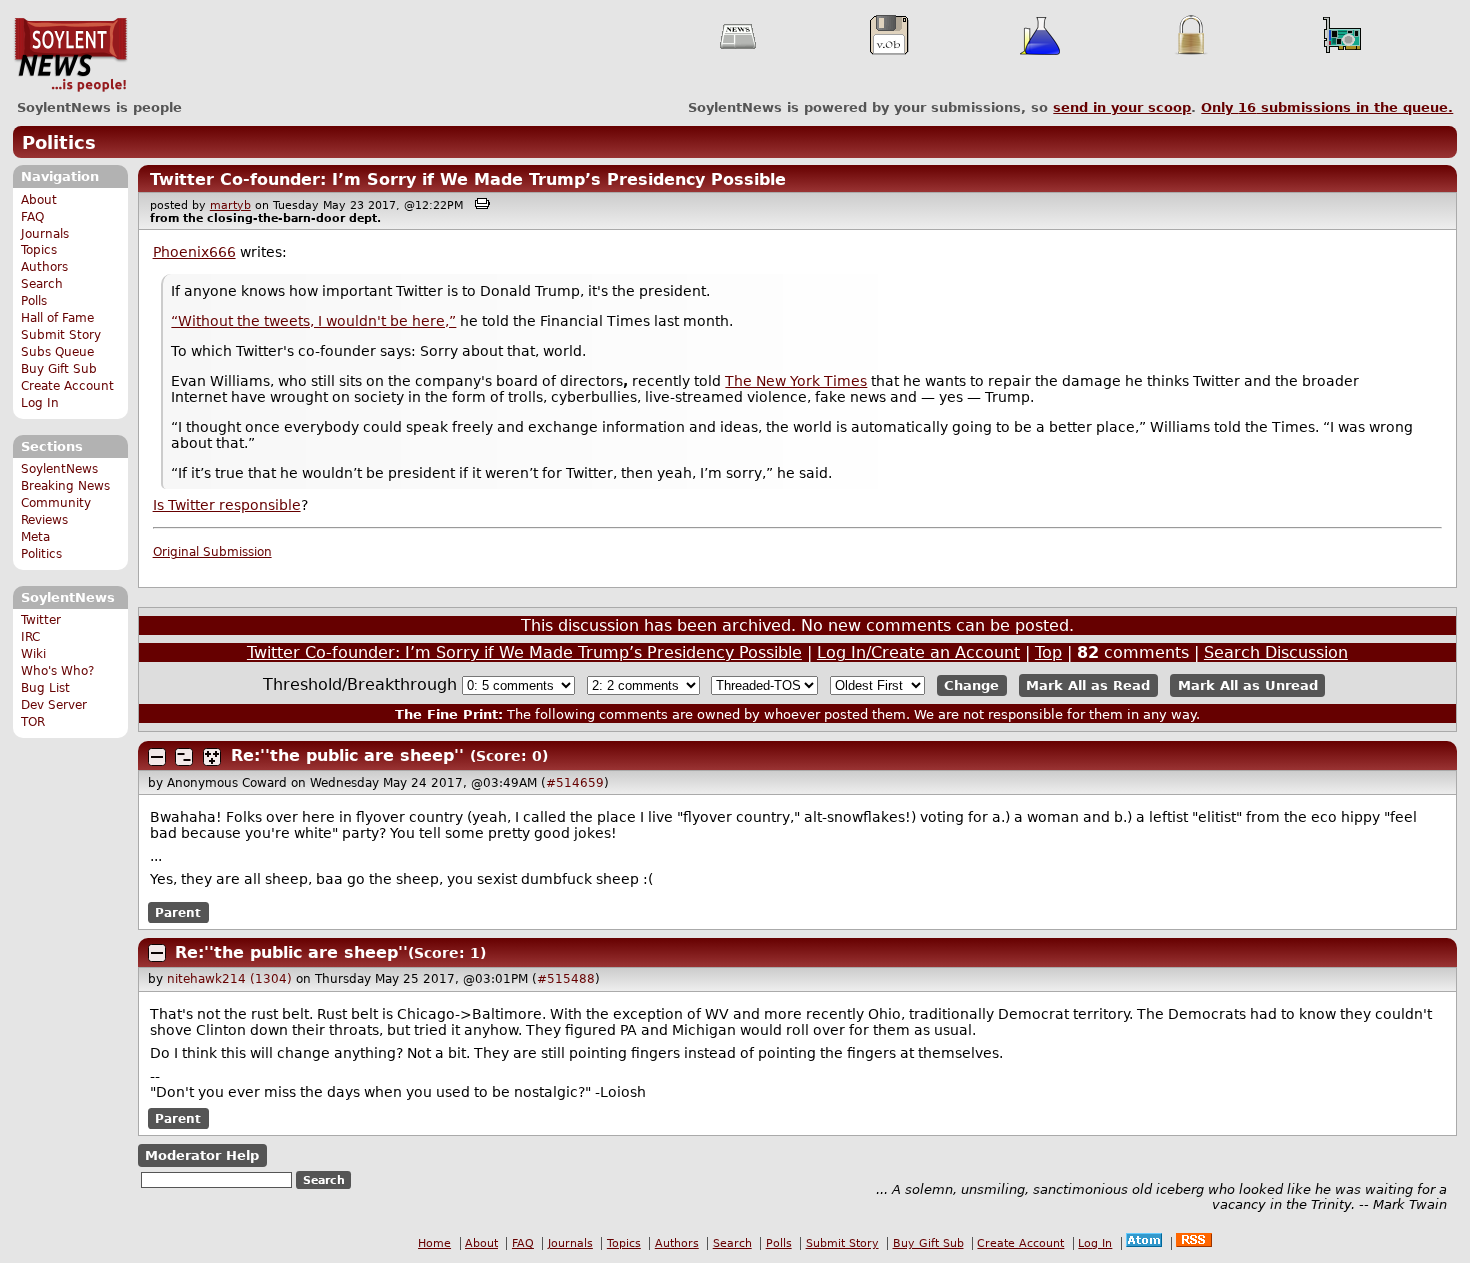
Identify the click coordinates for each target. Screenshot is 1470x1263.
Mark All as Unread (1248, 685)
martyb (230, 205)
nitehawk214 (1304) (229, 979)
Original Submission (212, 552)
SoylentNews (70, 55)
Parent (178, 912)
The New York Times (796, 381)
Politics (59, 142)
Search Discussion (1276, 652)
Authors (44, 267)
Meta (35, 537)
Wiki (33, 654)
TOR (33, 722)
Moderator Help (202, 1155)
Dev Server (54, 705)
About (39, 200)
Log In (40, 403)
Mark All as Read (1088, 685)
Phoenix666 (194, 252)
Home (434, 1243)
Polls (34, 301)
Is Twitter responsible (227, 505)
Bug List (45, 688)
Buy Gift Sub (59, 369)
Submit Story (61, 335)
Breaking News (65, 486)
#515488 (566, 979)
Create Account (67, 386)
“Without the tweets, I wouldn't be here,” (313, 321)
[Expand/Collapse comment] (157, 757)
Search (42, 284)
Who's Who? (57, 671)
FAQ (32, 217)
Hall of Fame (57, 318)
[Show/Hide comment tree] (184, 757)
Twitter (41, 620)
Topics (39, 250)
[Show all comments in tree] (212, 757)
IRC (30, 637)
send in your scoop (1122, 107)
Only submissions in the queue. (1327, 107)
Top (1048, 652)
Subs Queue (57, 352)
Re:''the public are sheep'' (347, 755)
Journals (45, 234)
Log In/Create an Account (918, 652)
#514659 (575, 783)
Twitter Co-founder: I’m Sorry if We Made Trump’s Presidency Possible (468, 179)
